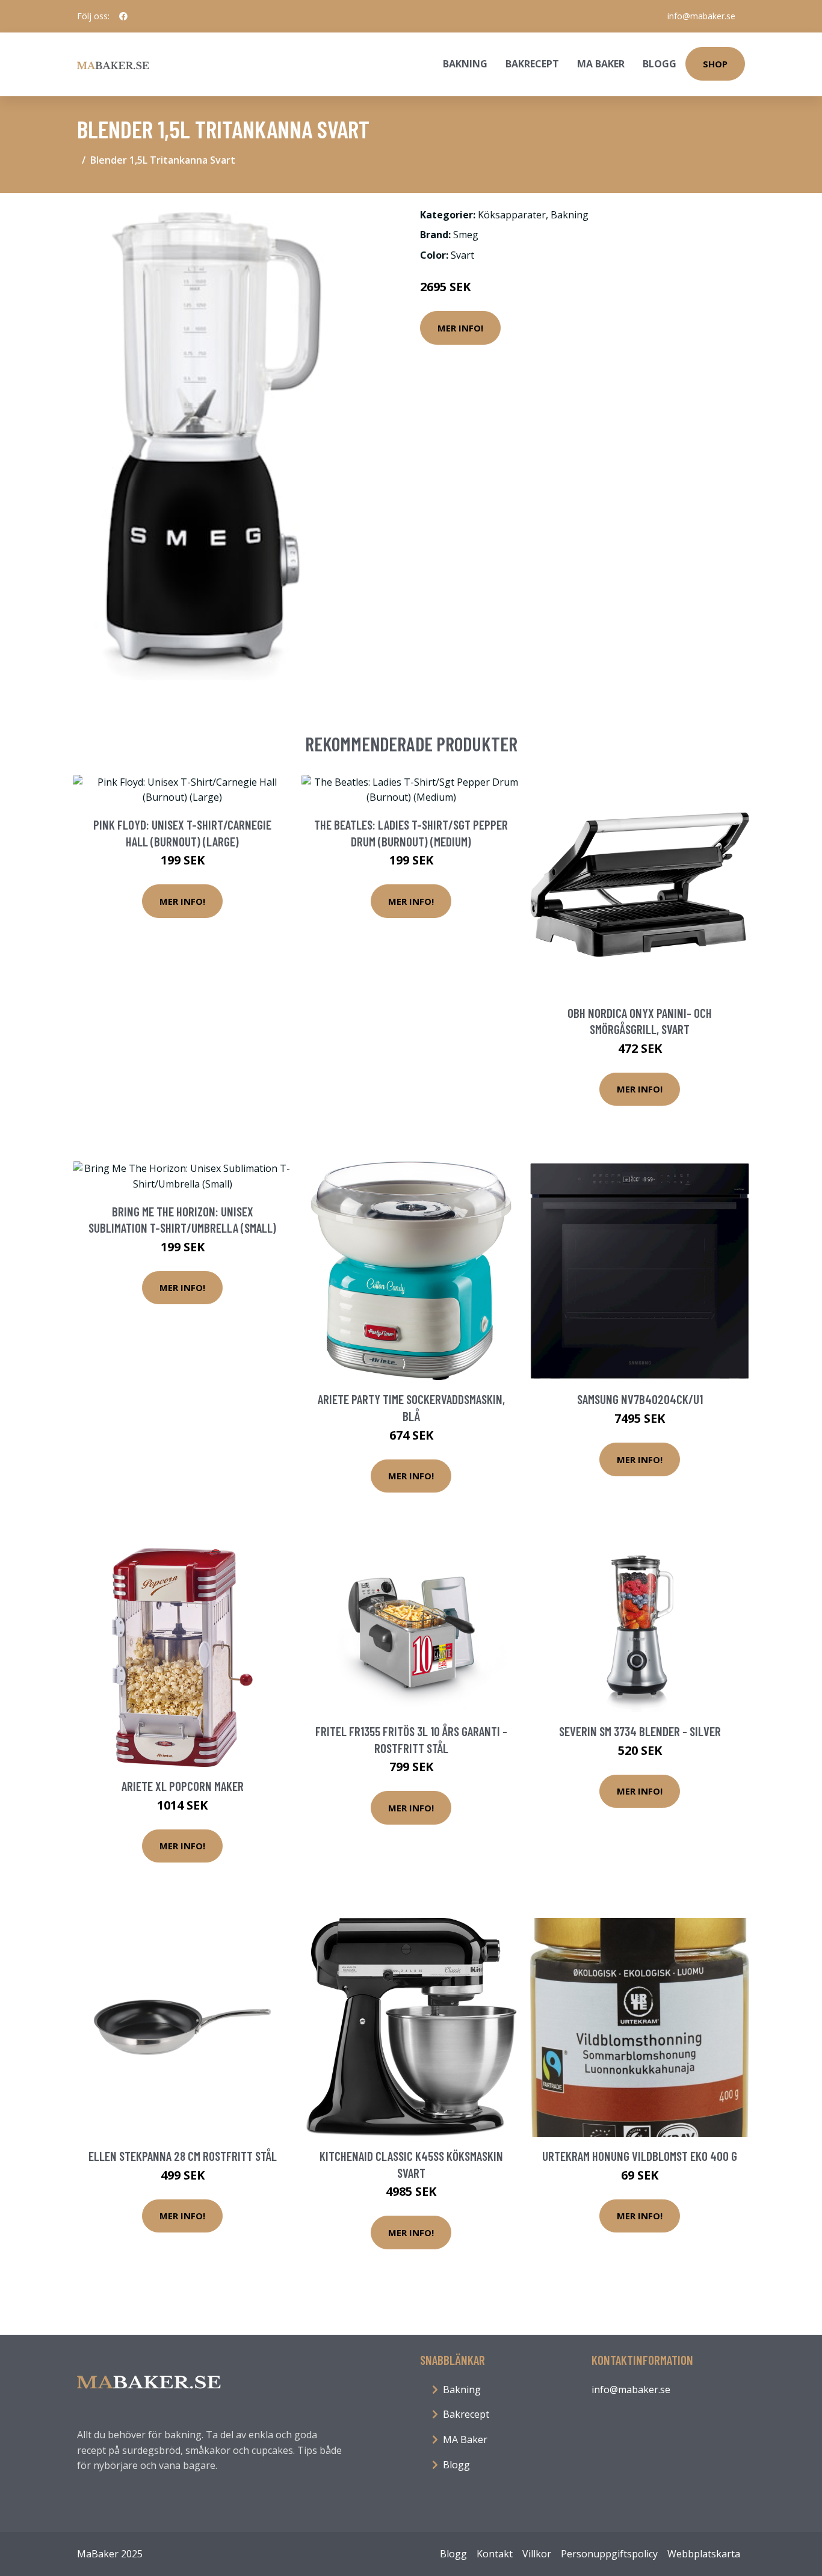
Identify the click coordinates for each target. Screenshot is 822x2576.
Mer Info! (460, 328)
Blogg (660, 64)
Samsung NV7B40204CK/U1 (640, 1399)
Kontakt (495, 2554)
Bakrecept (532, 64)
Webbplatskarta (704, 2554)
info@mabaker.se (701, 16)
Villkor (537, 2554)
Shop (715, 64)
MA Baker (601, 64)
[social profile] (123, 16)
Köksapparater (512, 215)
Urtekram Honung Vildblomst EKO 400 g (640, 2156)
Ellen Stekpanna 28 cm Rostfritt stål (183, 2156)
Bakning (465, 64)
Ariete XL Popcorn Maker (183, 1786)
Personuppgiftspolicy (609, 2554)
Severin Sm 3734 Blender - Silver (640, 1731)
